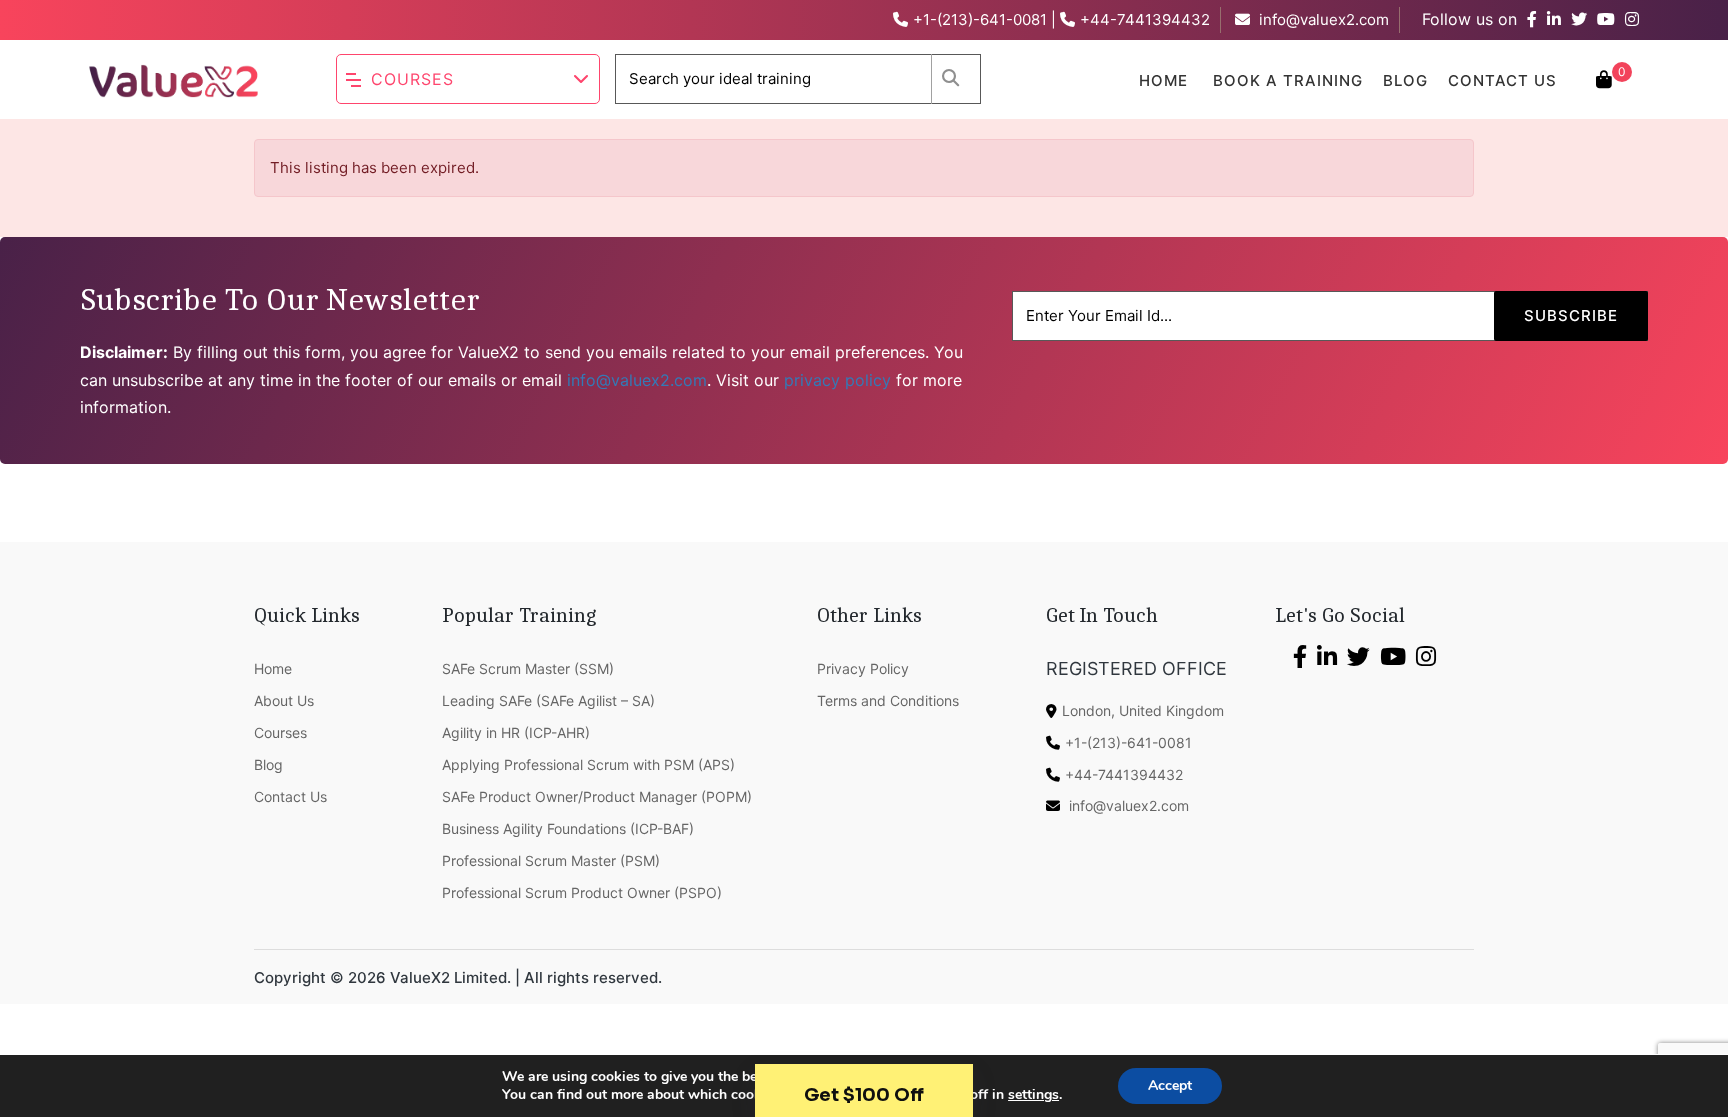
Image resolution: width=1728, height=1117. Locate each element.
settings (1033, 1095)
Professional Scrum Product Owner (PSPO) (582, 892)
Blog (1405, 80)
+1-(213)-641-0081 (980, 19)
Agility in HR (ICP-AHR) (516, 732)
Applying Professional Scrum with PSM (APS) (588, 764)
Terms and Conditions (888, 700)
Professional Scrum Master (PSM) (551, 860)
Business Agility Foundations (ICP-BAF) (568, 828)
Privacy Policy (863, 668)
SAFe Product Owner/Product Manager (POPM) (597, 796)
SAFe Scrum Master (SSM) (528, 668)
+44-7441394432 (1145, 19)
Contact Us (1502, 80)
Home (1163, 80)
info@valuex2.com (1324, 19)
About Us (284, 700)
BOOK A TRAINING (1288, 80)
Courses (412, 79)
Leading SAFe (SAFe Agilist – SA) (548, 700)
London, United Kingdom (1143, 710)
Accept (1170, 1085)
